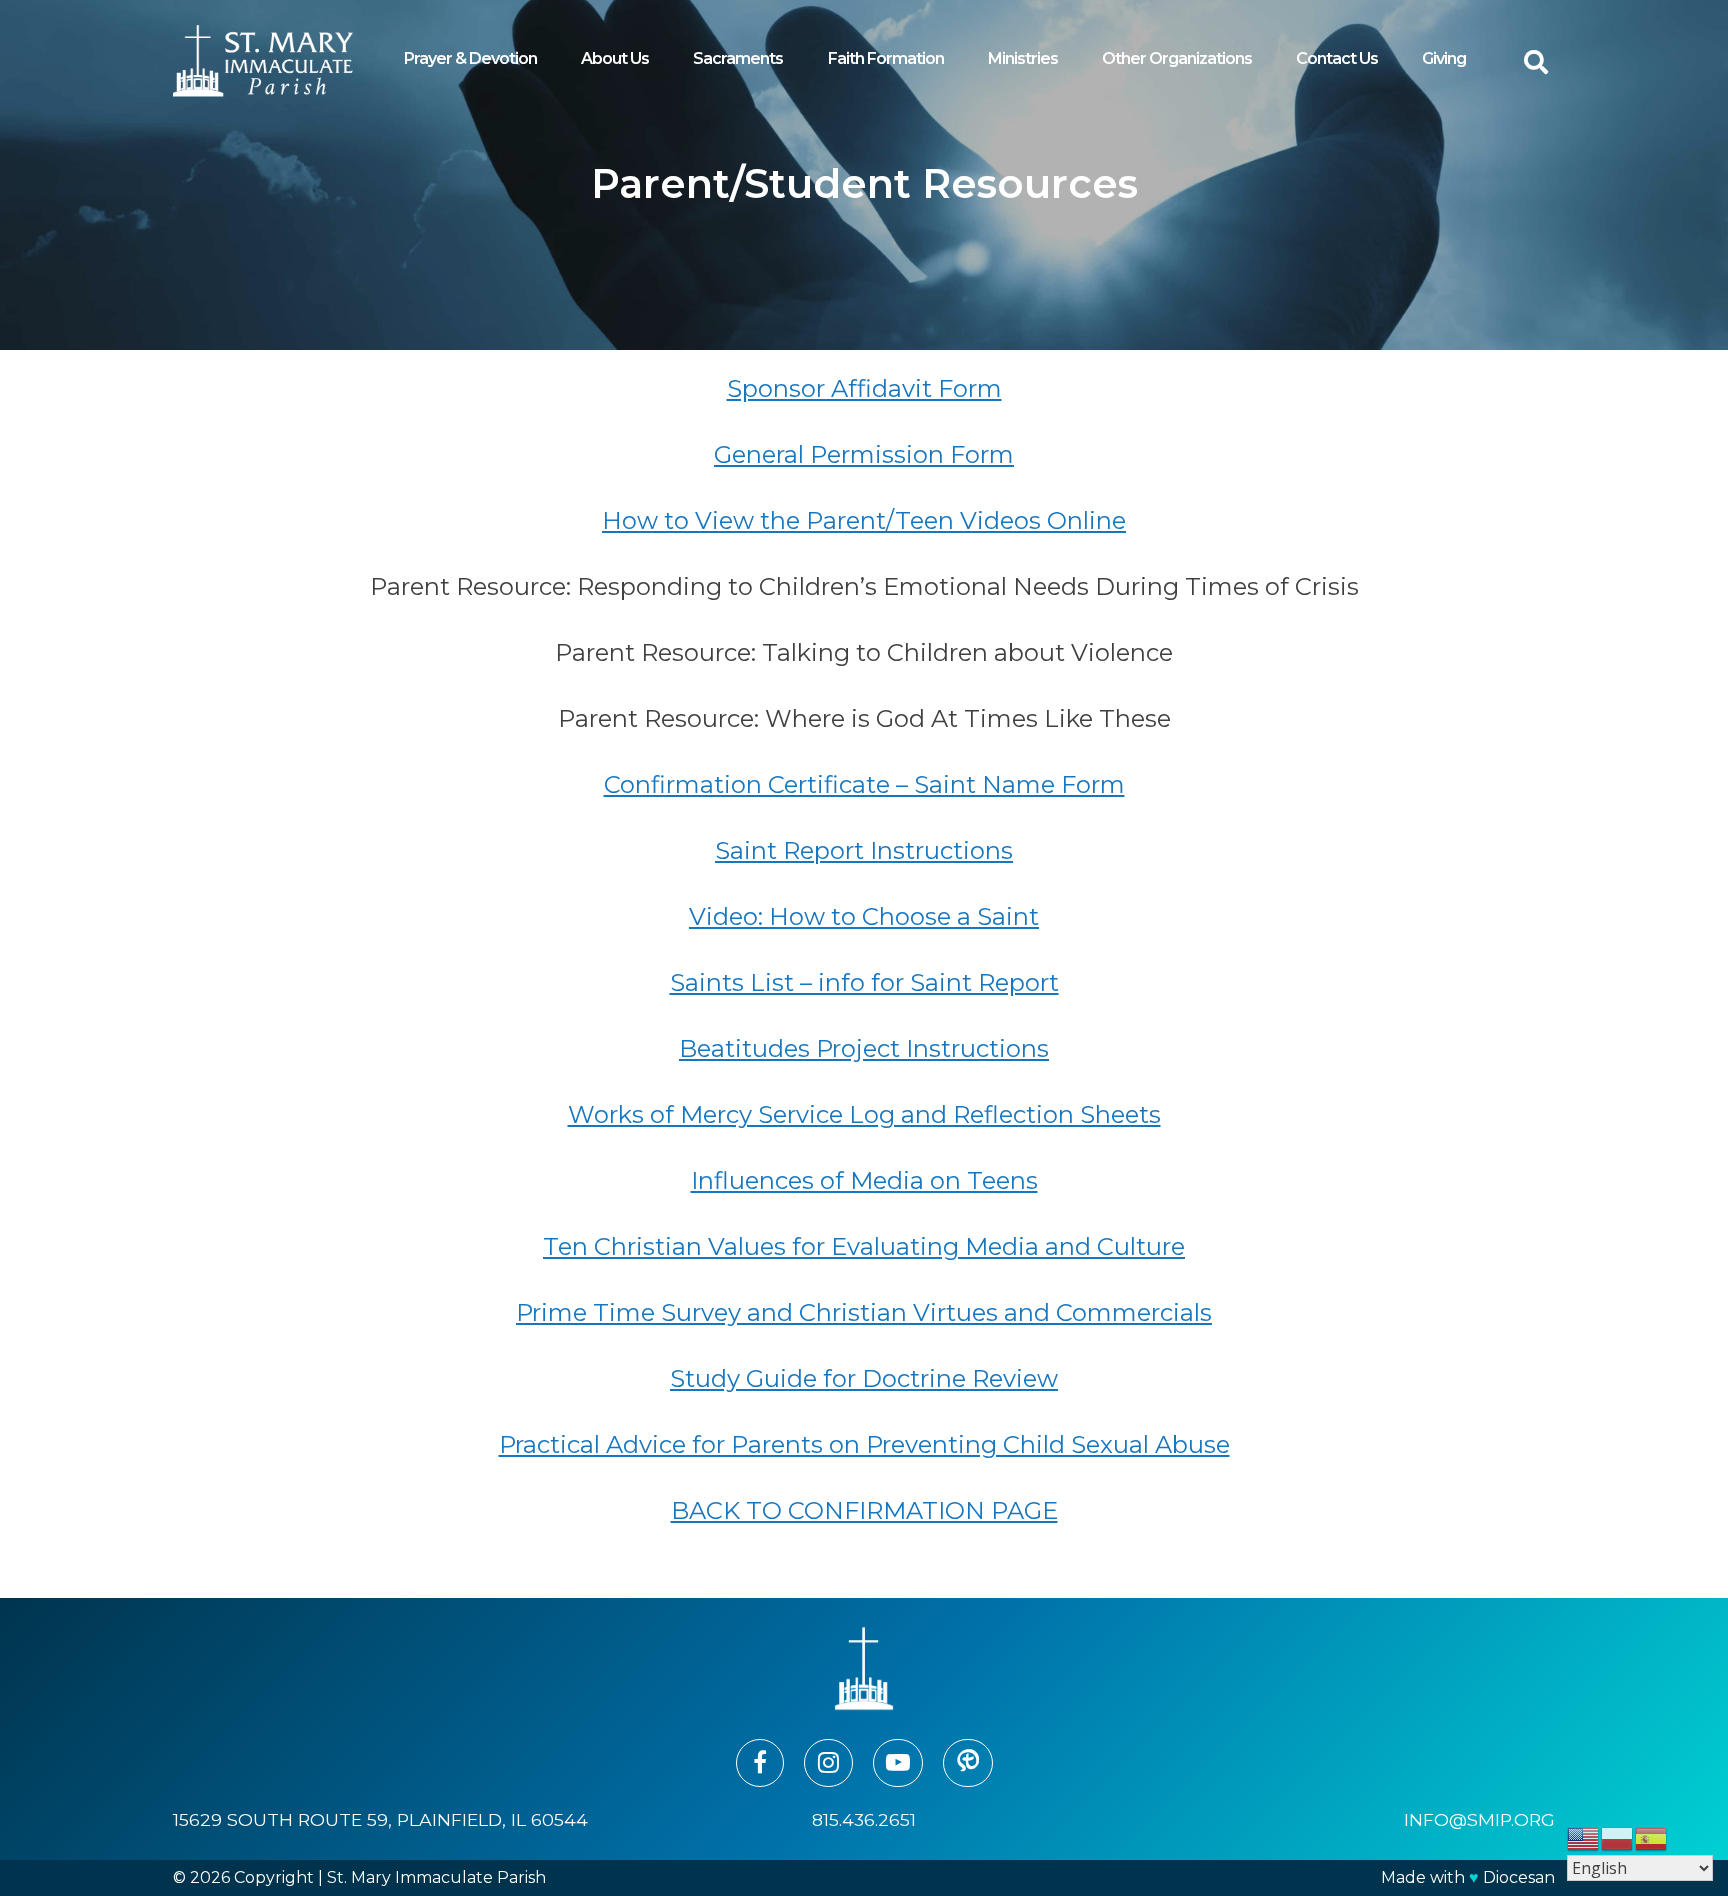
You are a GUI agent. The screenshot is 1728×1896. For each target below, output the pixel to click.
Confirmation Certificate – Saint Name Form (864, 784)
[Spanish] (1652, 1837)
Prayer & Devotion (470, 58)
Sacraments (738, 58)
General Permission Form (864, 454)
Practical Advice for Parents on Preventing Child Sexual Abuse (864, 1444)
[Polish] (1618, 1837)
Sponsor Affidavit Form (864, 388)
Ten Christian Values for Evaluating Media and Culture (864, 1246)
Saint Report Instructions (864, 850)
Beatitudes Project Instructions (864, 1048)
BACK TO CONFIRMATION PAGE (864, 1510)
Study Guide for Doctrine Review (864, 1378)
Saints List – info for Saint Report (864, 982)
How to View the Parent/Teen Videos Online (864, 520)
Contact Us (1337, 58)
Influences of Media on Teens (864, 1180)
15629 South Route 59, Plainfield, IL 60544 (380, 1819)
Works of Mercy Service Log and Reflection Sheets (864, 1114)
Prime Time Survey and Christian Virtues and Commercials (864, 1312)
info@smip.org (1479, 1819)
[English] (1584, 1837)
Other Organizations (1177, 58)
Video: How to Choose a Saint (864, 916)
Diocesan (1519, 1877)
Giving (1444, 58)
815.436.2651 (864, 1819)
